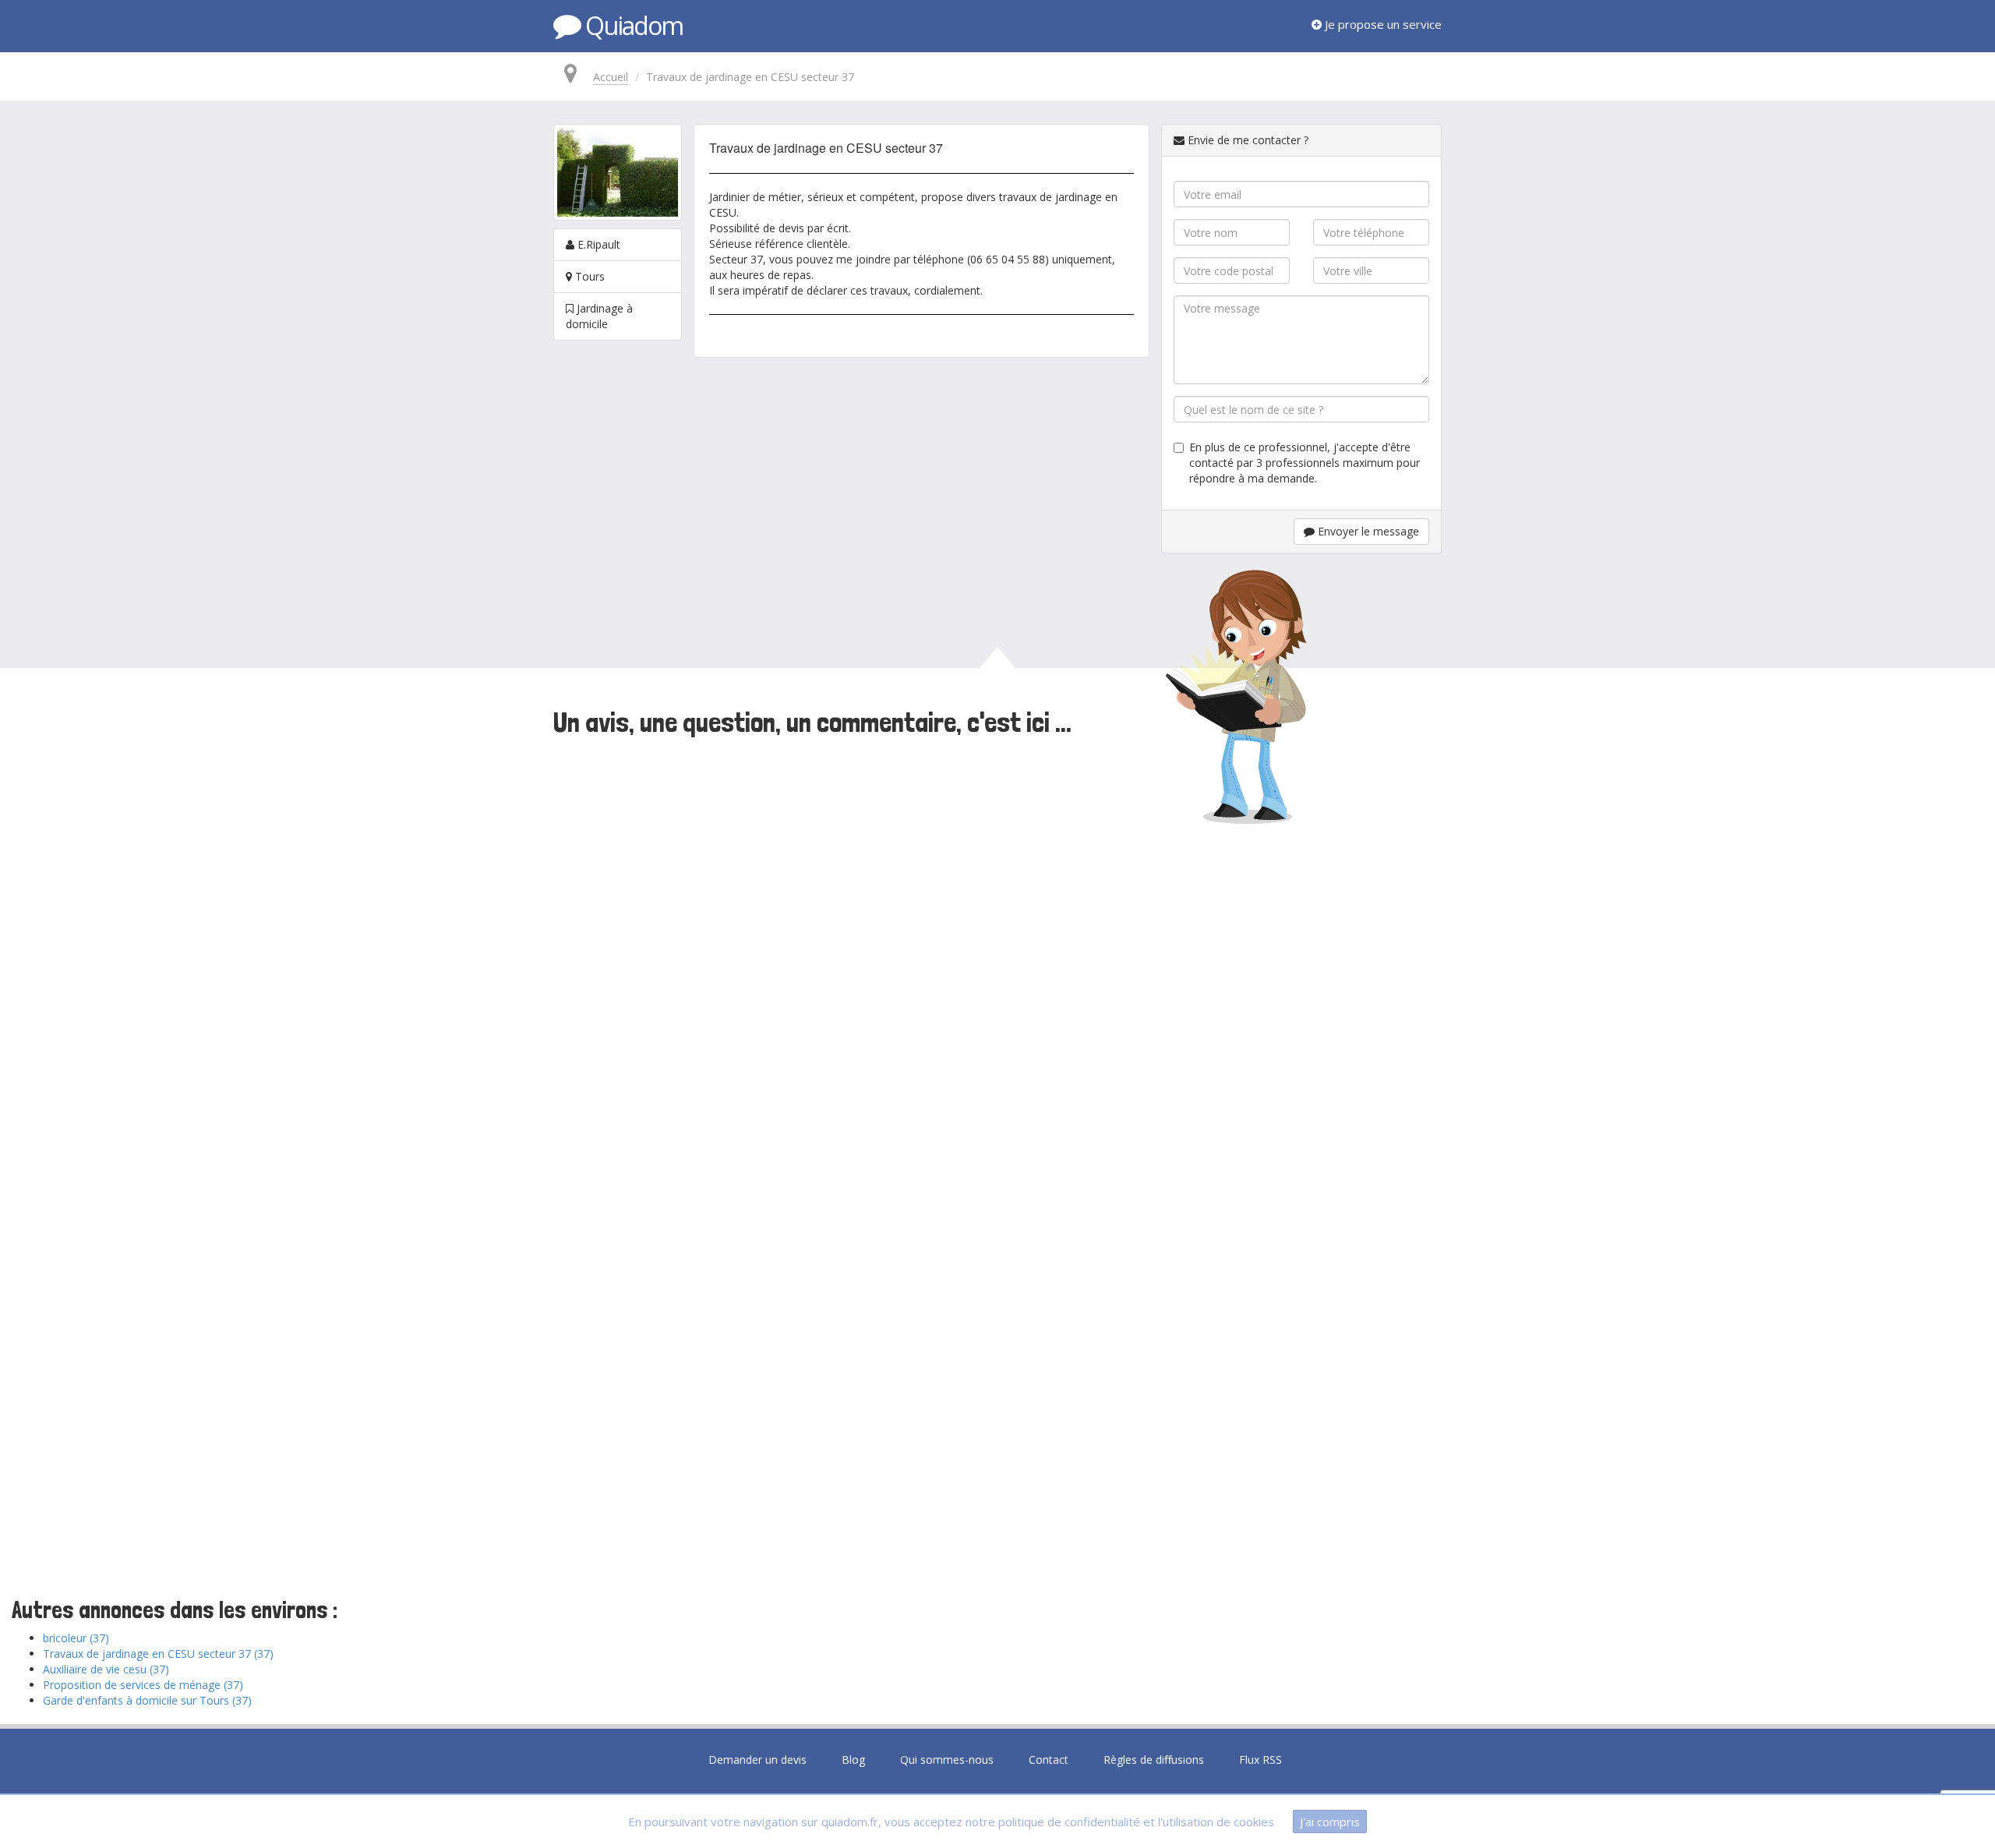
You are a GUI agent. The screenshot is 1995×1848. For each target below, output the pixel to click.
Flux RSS (1261, 1760)
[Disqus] (997, 956)
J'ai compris (1330, 1821)
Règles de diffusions (1154, 1760)
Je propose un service (1382, 24)
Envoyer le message (1367, 531)
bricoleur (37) (76, 1638)
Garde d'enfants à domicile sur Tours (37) (147, 1700)
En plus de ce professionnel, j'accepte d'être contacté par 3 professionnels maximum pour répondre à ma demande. (1305, 463)
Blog (853, 1760)
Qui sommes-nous (947, 1760)
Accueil (611, 77)
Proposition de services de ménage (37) (143, 1685)
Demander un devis (757, 1760)
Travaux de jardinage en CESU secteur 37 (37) (158, 1654)
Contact (1049, 1760)
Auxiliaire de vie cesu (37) (106, 1669)
